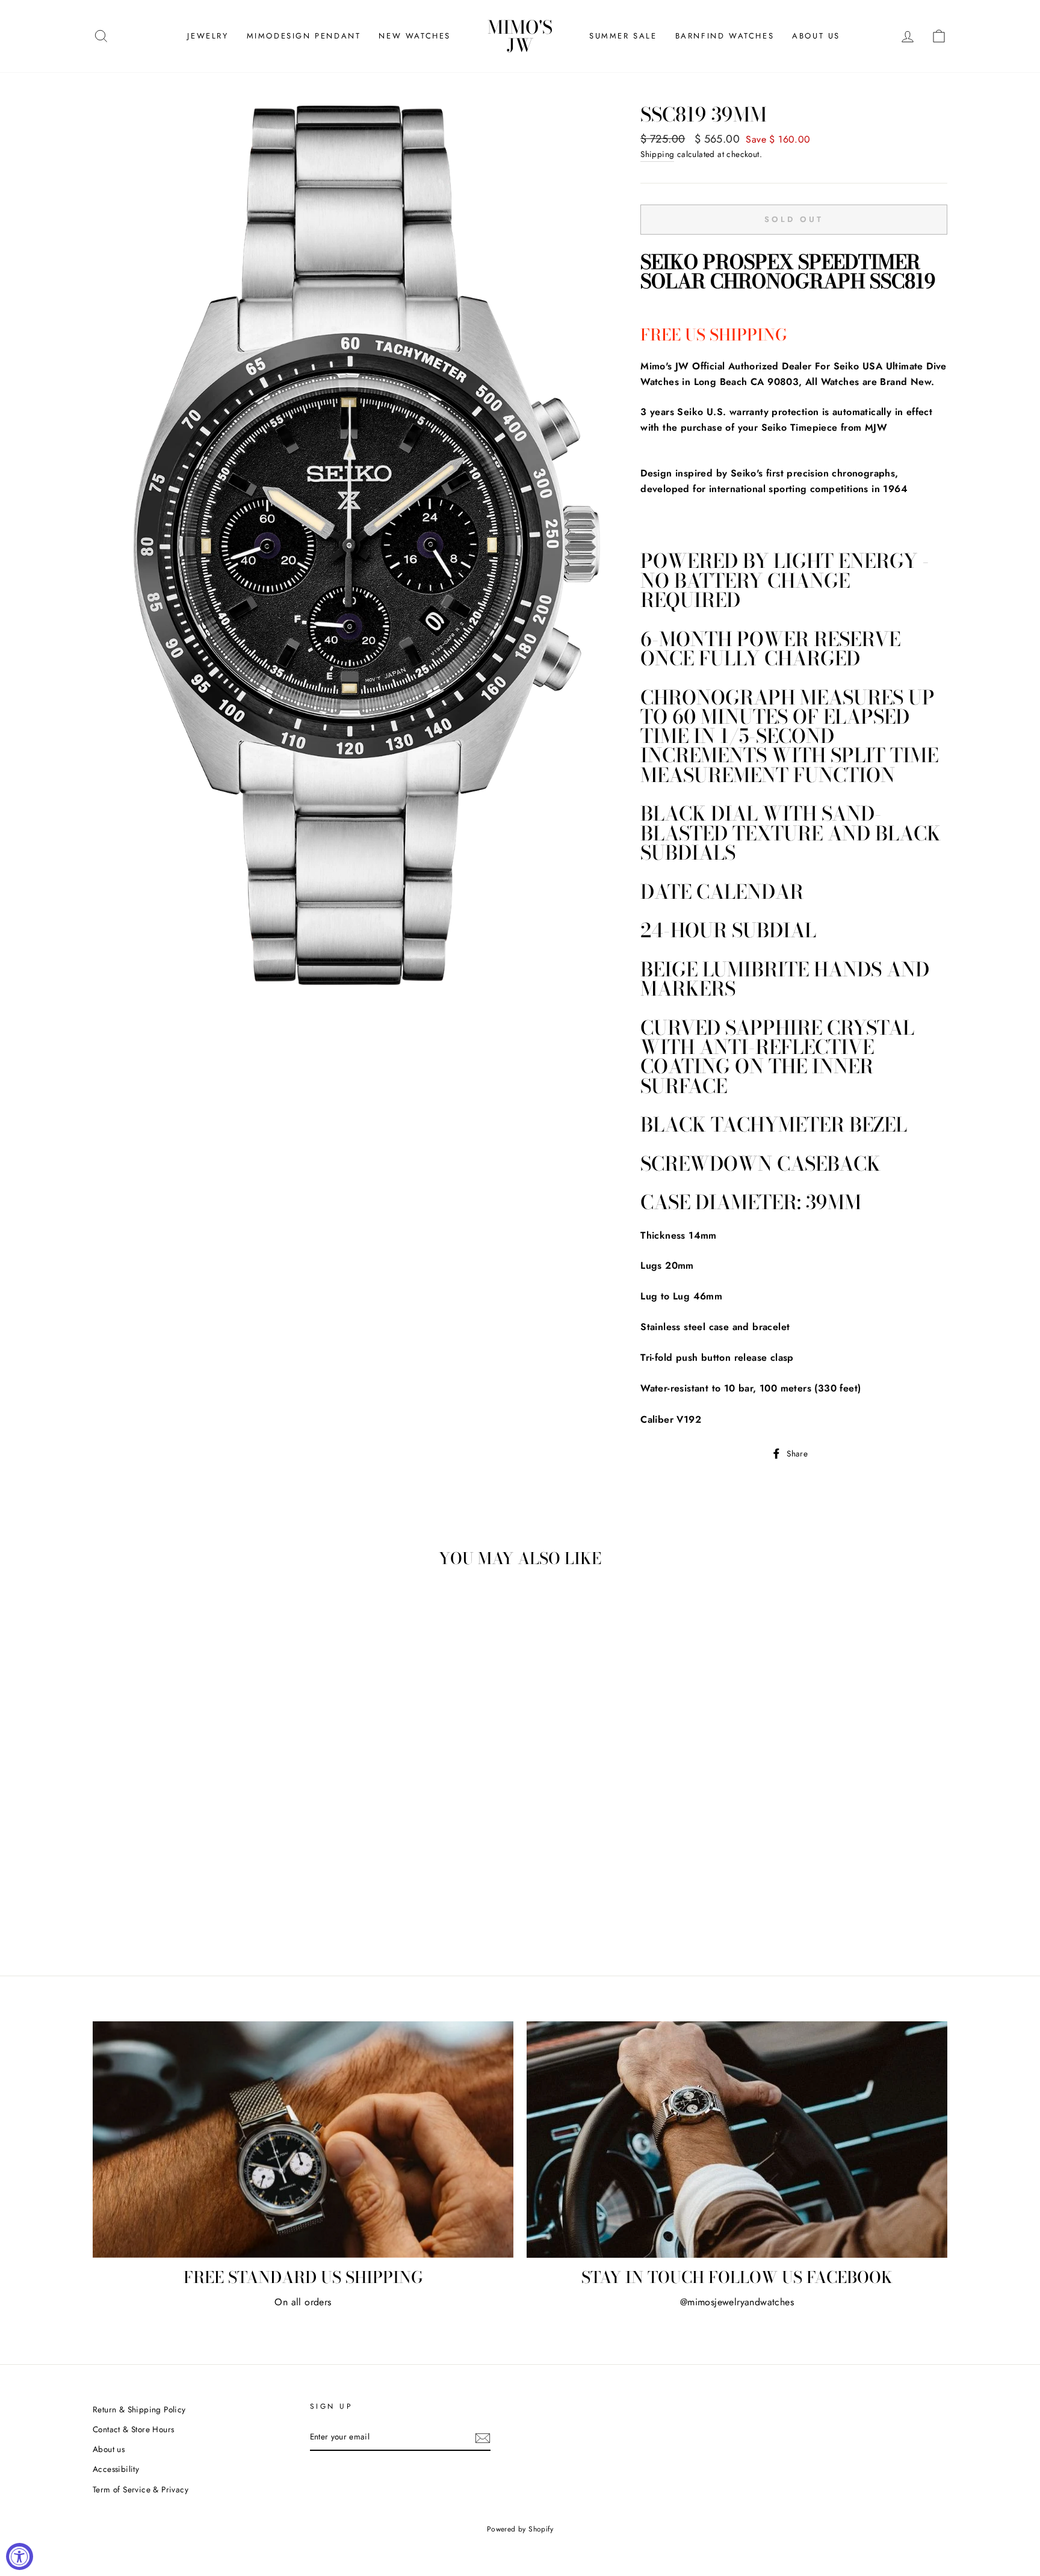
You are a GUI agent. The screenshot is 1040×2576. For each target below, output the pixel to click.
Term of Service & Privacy (141, 2489)
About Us (816, 36)
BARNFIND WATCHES (725, 36)
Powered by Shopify (520, 2529)
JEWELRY (208, 36)
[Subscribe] (483, 2438)
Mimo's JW (520, 36)
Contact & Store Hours (133, 2429)
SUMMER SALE (623, 36)
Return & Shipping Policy (139, 2409)
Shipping (657, 154)
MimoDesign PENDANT (304, 36)
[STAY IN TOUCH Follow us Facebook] (737, 2140)
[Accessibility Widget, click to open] (20, 2556)
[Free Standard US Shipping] (303, 2140)
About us (109, 2449)
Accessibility (116, 2469)
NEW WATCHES (415, 36)
